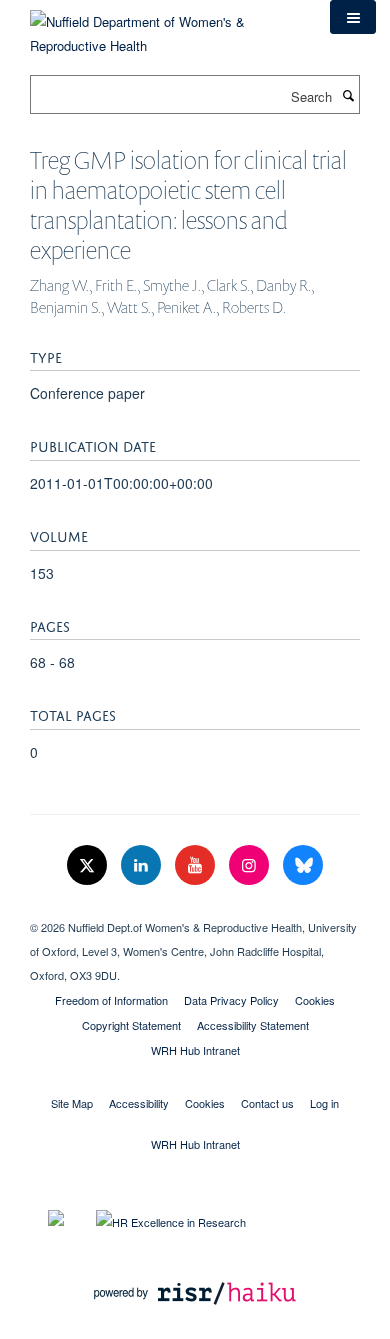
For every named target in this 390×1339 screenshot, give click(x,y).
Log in (324, 1103)
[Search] (348, 95)
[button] (353, 17)
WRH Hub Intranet (195, 1050)
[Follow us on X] (89, 865)
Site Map (72, 1103)
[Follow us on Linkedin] (143, 865)
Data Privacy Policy (231, 1000)
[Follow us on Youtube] (197, 865)
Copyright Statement (131, 1025)
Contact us (267, 1103)
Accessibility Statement (253, 1025)
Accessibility (139, 1103)
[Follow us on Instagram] (251, 865)
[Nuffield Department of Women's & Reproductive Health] (165, 26)
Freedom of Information (111, 1000)
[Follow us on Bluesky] (303, 865)
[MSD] (195, 910)
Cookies (315, 1000)
